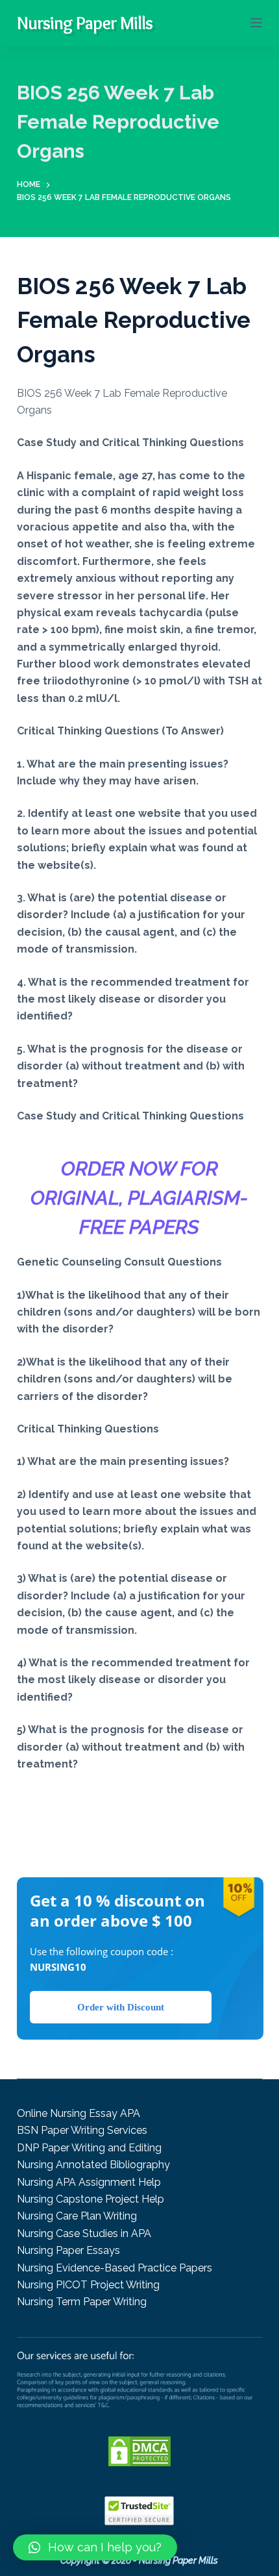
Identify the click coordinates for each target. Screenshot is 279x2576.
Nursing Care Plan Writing (77, 2216)
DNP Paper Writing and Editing (89, 2148)
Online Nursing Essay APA (79, 2113)
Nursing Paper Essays (68, 2250)
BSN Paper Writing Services (82, 2130)
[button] (95, 2547)
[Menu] (256, 23)
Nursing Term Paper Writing (82, 2302)
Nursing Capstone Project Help (91, 2199)
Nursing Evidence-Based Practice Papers (115, 2268)
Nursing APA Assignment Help (89, 2182)
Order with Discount (121, 2007)
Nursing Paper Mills (85, 23)
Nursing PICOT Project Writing (88, 2285)
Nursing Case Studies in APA (84, 2233)
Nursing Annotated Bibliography (93, 2165)
